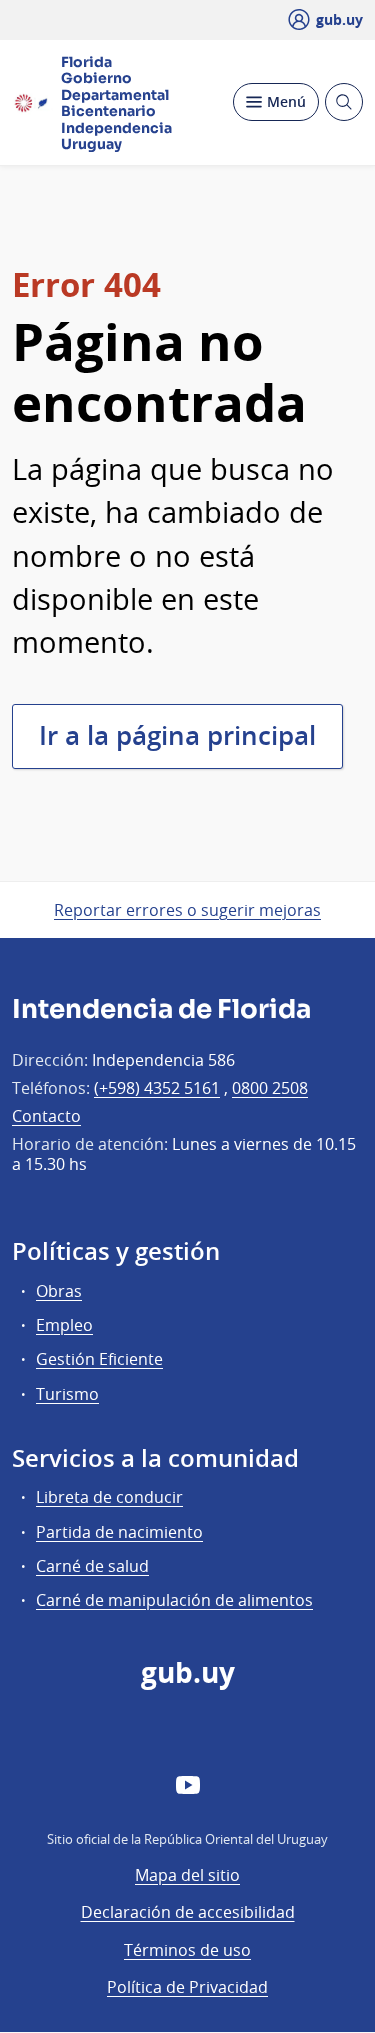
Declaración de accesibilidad (188, 1912)
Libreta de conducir (109, 1497)
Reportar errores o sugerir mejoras (187, 910)
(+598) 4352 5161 (157, 1088)
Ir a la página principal (177, 735)
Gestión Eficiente (99, 1359)
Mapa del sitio (187, 1875)
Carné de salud (92, 1566)
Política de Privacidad (187, 1987)
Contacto (46, 1116)
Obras (59, 1291)
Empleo (64, 1325)
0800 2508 (270, 1088)
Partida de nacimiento (119, 1532)
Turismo (67, 1394)
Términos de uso (187, 1950)
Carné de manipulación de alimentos (174, 1600)
